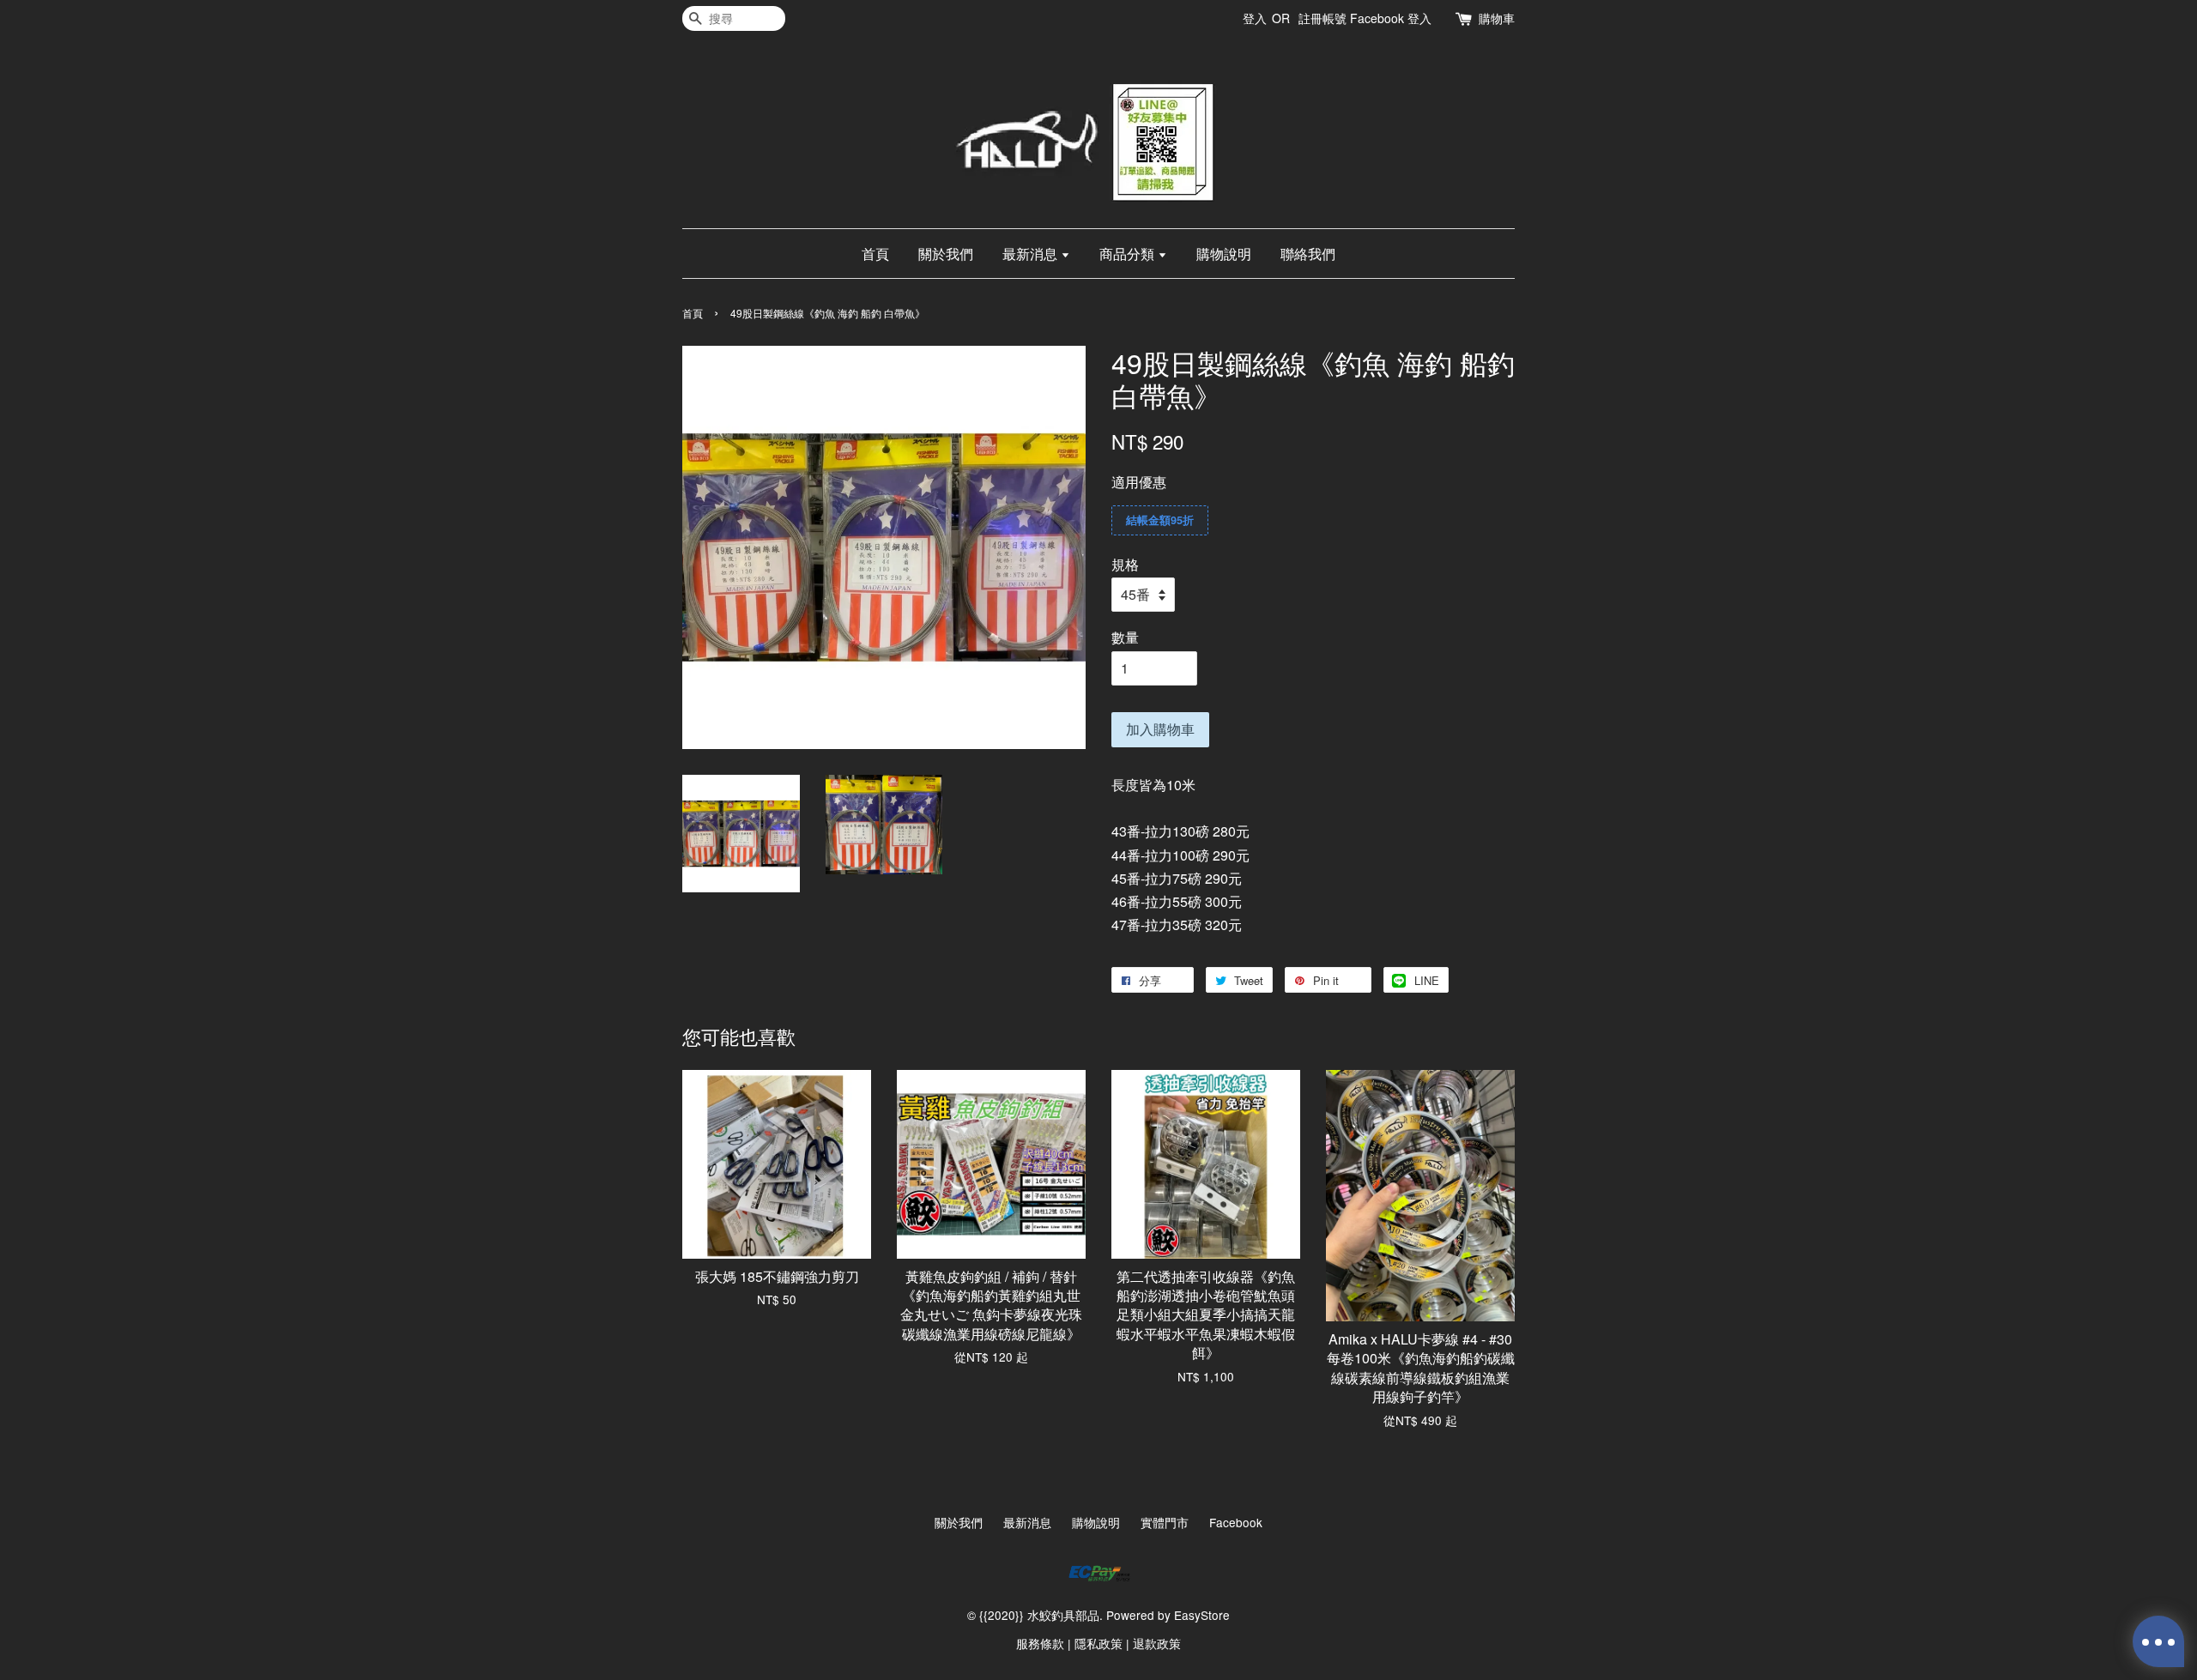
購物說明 (1224, 254)
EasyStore (1202, 1615)
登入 (1255, 18)
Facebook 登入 (1391, 18)
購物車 (1497, 18)
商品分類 (1129, 254)
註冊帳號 (1322, 18)
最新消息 (1032, 254)
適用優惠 (1139, 482)
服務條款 (1040, 1643)
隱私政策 (1098, 1643)
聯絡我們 (1308, 254)
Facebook (1236, 1522)
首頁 (875, 254)
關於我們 (946, 254)
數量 (1125, 637)
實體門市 (1165, 1522)
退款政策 (1157, 1643)
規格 (1125, 564)
